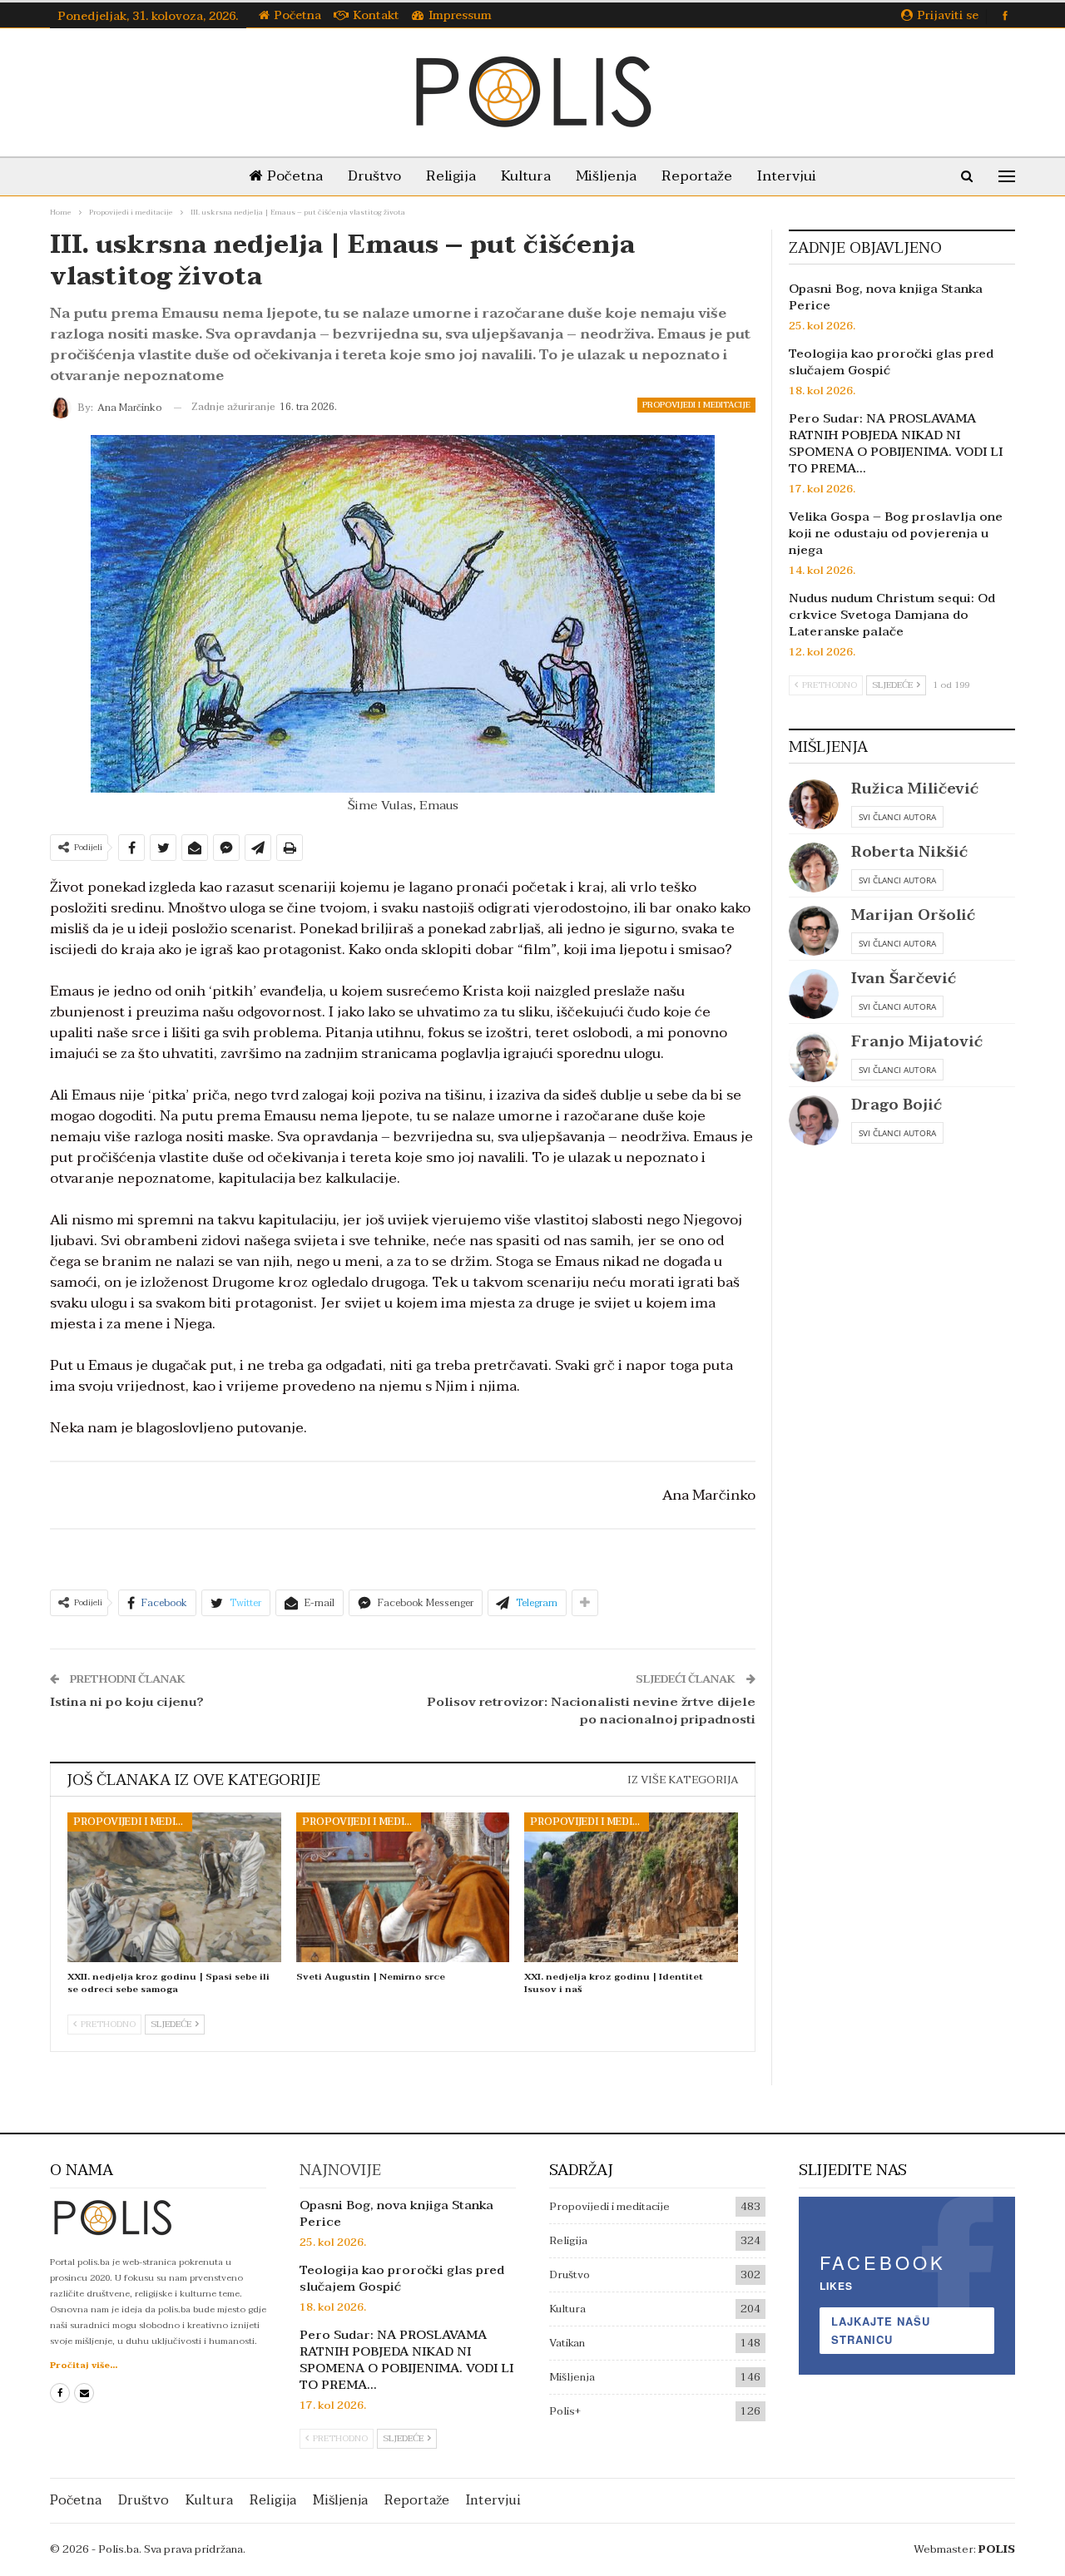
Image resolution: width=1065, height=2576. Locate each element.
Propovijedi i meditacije (696, 405)
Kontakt (376, 15)
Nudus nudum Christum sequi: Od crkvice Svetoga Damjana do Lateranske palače (892, 615)
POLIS (997, 2549)
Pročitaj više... (84, 2365)
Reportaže (697, 176)
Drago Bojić (897, 1105)
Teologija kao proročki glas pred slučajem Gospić (891, 362)
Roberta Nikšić (909, 852)
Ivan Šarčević (904, 979)
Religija (451, 176)
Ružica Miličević (915, 789)
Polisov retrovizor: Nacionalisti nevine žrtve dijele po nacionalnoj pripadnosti (591, 1711)
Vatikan (567, 2343)
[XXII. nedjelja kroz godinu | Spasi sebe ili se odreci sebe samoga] (174, 1887)
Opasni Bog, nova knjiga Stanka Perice (886, 297)
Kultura (526, 176)
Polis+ (565, 2411)
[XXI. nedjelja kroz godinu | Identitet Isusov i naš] (631, 1887)
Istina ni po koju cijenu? (127, 1702)
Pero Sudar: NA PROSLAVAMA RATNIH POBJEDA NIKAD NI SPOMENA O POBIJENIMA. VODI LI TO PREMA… (896, 443)
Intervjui (787, 176)
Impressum (460, 15)
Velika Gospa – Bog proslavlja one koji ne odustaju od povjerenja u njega (896, 533)
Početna (298, 15)
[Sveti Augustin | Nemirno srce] (403, 1887)
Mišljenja (606, 176)
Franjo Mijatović (917, 1042)
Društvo (374, 176)
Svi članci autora (897, 817)
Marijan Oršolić (913, 915)
